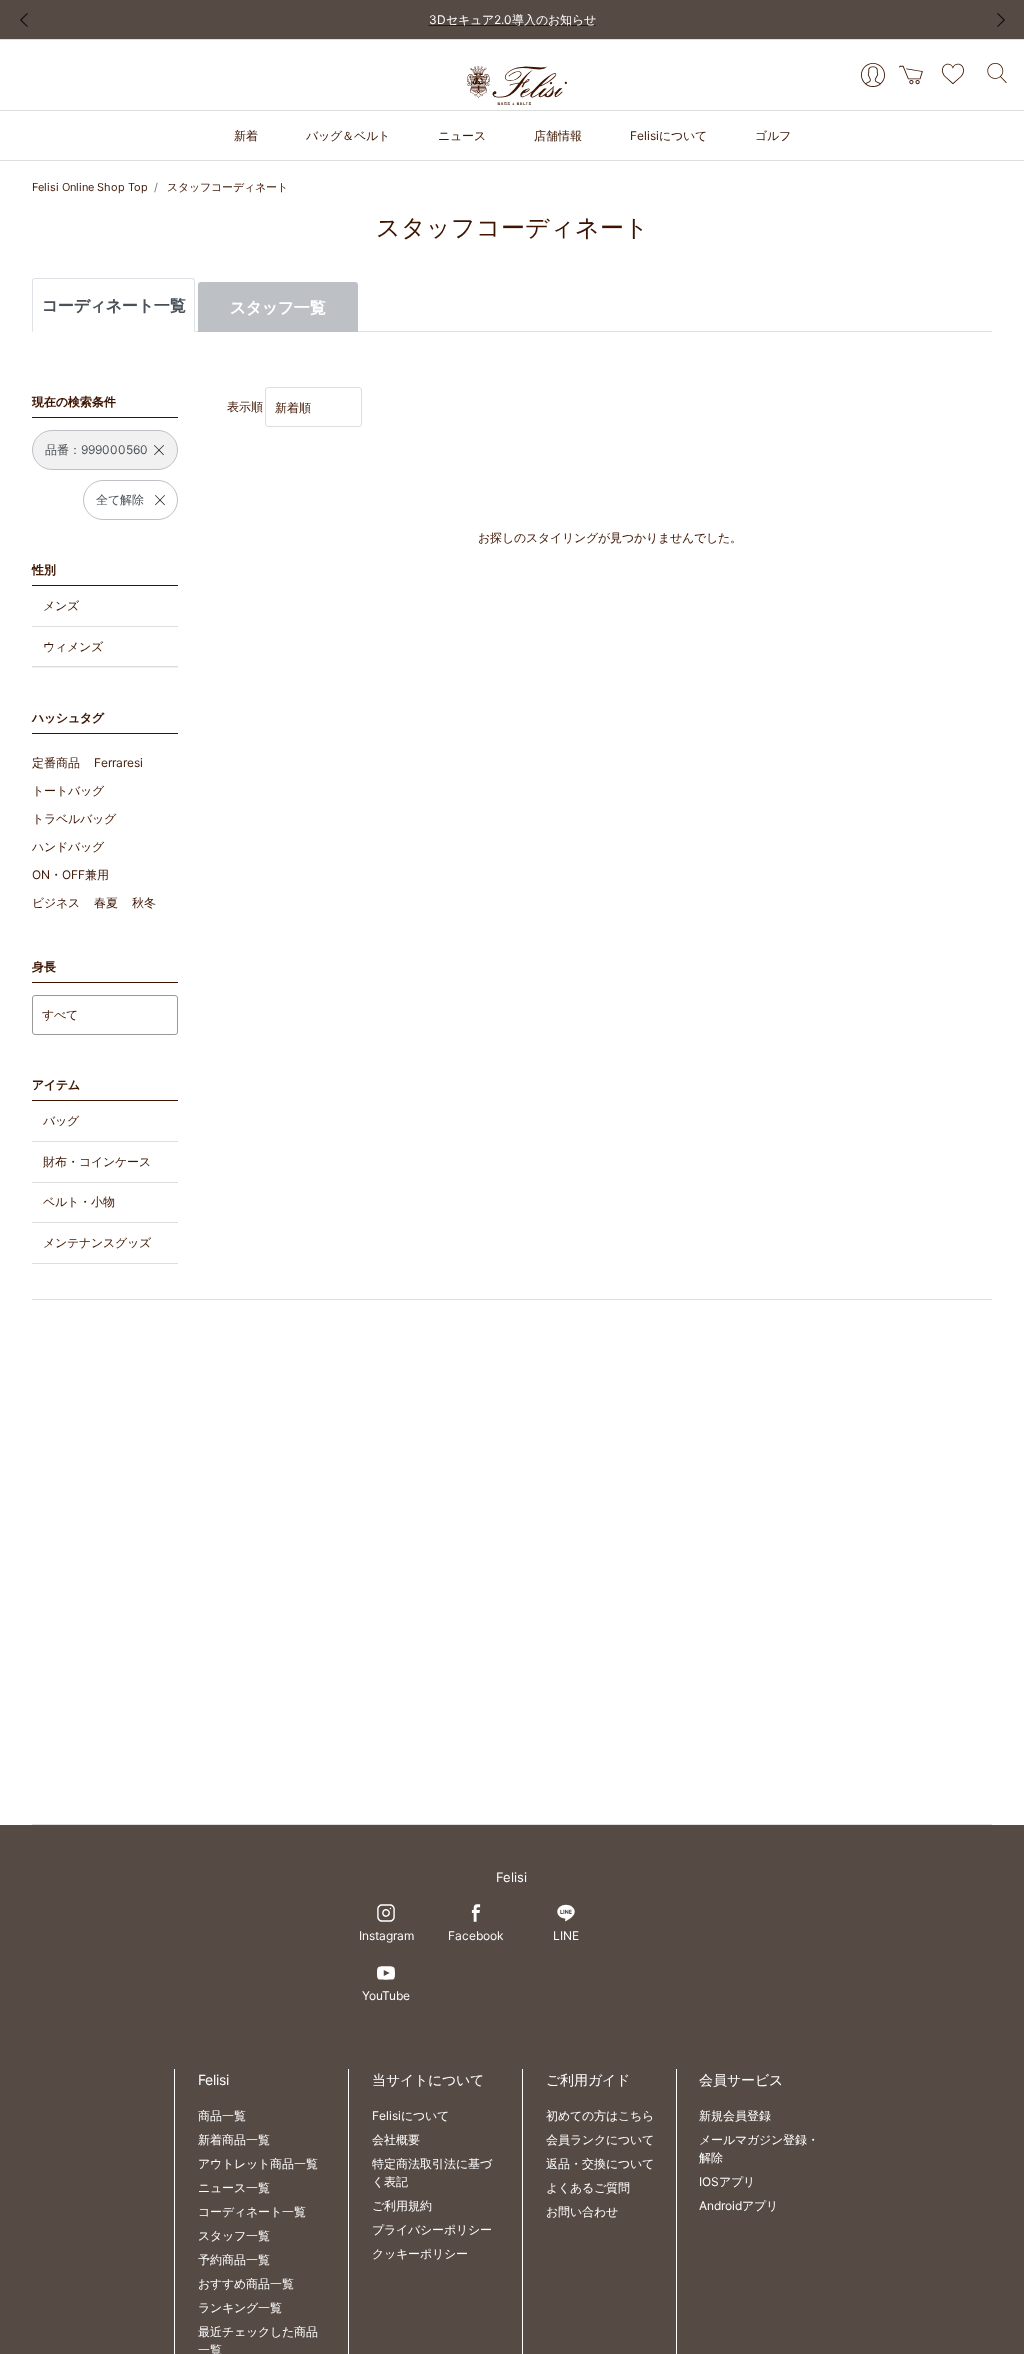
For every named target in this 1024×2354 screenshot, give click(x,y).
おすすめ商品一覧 (246, 2283)
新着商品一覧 (234, 2139)
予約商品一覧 (234, 2259)
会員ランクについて (600, 2139)
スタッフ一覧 (278, 307)
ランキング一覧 (240, 2307)
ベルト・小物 (79, 1201)
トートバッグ (68, 790)
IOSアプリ (727, 2181)
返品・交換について (600, 2163)
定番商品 (56, 762)
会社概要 (396, 2139)
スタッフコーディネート (227, 187)
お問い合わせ (582, 2211)
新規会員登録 (735, 2115)
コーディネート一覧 (252, 2211)
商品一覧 (222, 2115)
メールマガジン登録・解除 (759, 2148)
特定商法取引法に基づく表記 (432, 2172)
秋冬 (144, 902)
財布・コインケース (97, 1161)
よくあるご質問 (588, 2187)
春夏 (106, 902)
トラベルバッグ (74, 818)
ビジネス (56, 902)
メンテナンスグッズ (97, 1242)
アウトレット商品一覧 (258, 2163)
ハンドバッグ (68, 846)
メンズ (61, 605)
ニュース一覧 (234, 2187)
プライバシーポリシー (432, 2229)
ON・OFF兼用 (70, 874)
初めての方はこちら (600, 2115)
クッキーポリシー (420, 2253)
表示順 (245, 406)
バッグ (61, 1120)
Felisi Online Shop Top (90, 187)
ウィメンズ (73, 646)
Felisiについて (410, 2115)
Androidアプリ (738, 2205)
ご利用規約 (402, 2205)
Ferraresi (118, 762)
